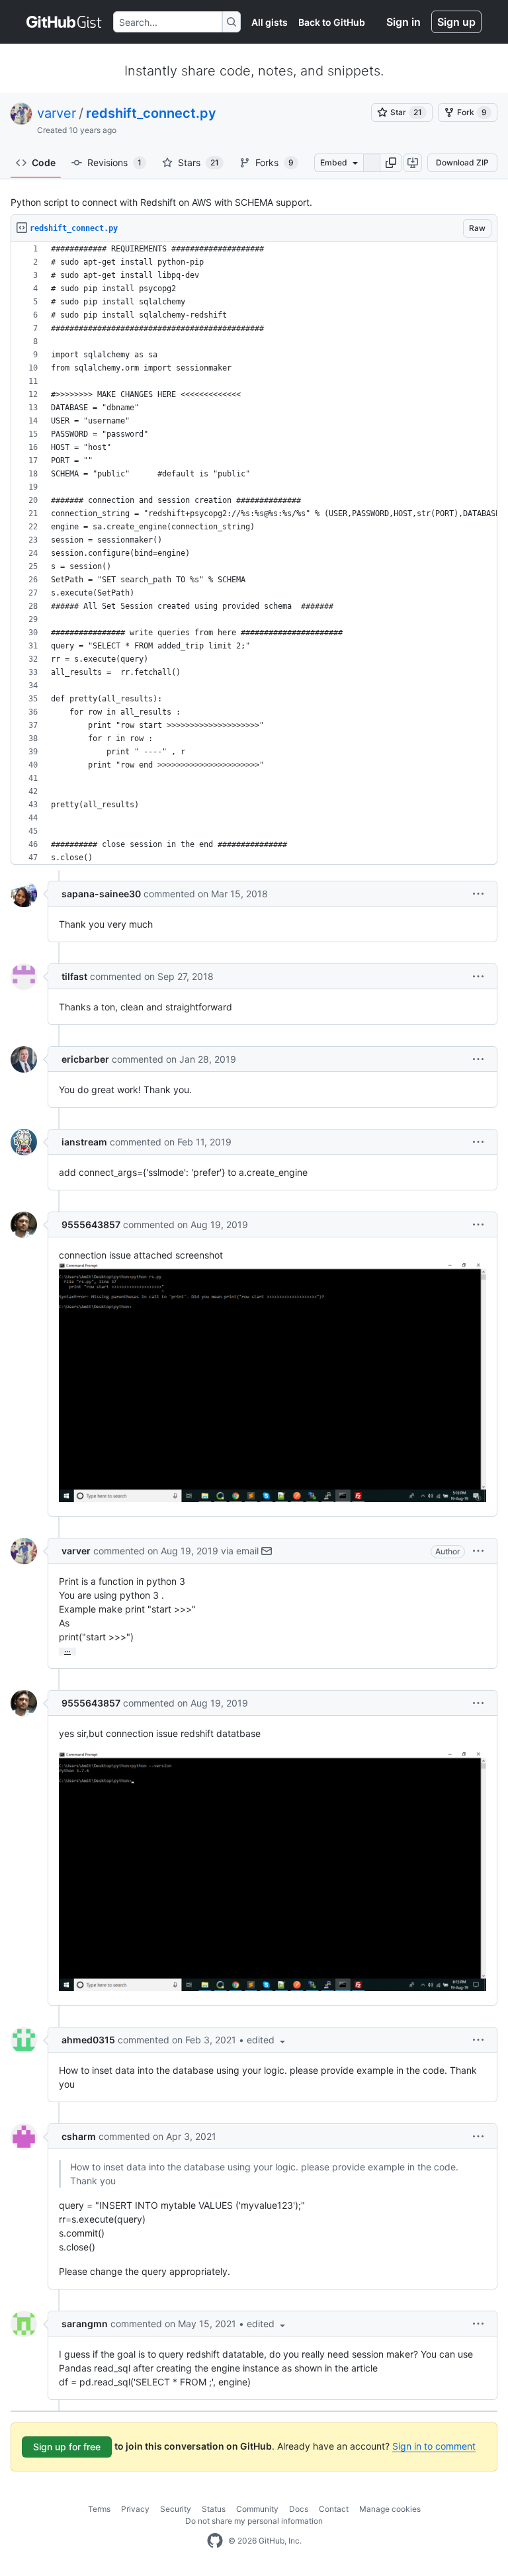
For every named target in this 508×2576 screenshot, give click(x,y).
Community (257, 2509)
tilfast (74, 976)
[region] (254, 554)
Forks (275, 162)
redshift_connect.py (151, 113)
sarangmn (85, 2324)
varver (57, 113)
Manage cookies (390, 2509)
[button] (391, 163)
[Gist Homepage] (64, 22)
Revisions (114, 162)
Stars (198, 162)
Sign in (403, 22)
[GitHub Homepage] (215, 2541)
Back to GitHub (332, 22)
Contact (334, 2509)
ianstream (84, 1142)
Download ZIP (462, 162)
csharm (79, 2136)
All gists (270, 22)
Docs (299, 2509)
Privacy (135, 2509)
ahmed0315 (88, 2040)
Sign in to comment (434, 2446)
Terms (99, 2509)
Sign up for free (67, 2447)
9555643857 (91, 1224)
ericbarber (85, 1059)
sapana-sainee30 (101, 894)
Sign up (456, 22)
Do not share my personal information (254, 2521)
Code (44, 162)
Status (214, 2509)
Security (176, 2509)
